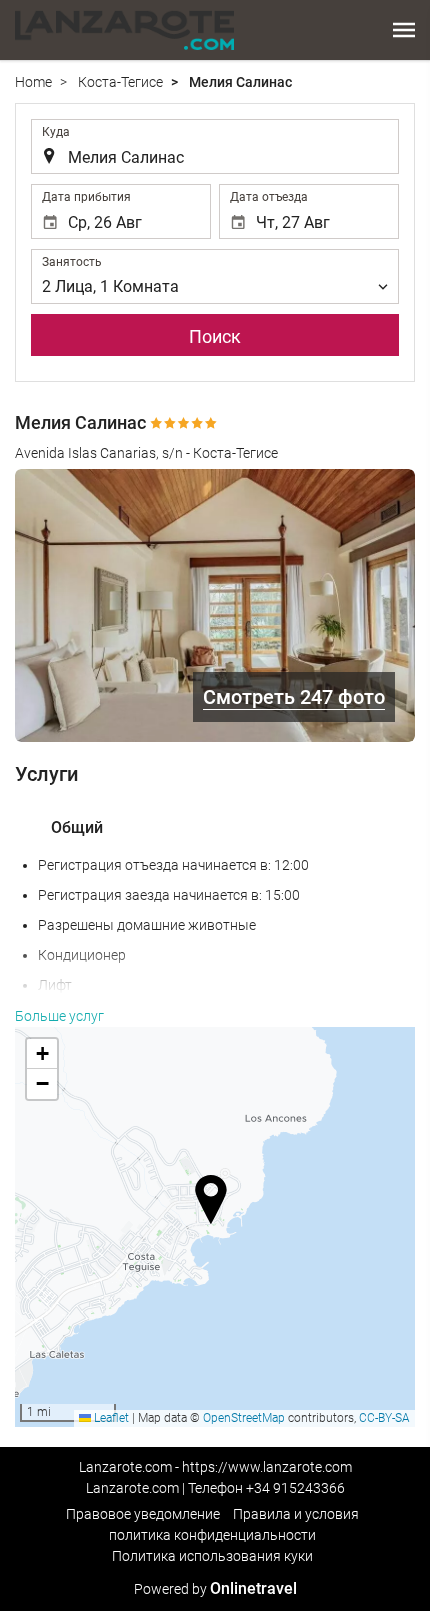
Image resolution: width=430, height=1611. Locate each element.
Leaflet (110, 1418)
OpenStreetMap (244, 1418)
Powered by (215, 1589)
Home (33, 82)
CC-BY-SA (384, 1418)
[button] (404, 30)
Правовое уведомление (143, 1514)
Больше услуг (59, 1016)
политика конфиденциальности (212, 1535)
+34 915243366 (295, 1488)
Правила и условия (296, 1514)
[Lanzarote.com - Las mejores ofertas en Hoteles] (124, 30)
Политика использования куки (212, 1556)
